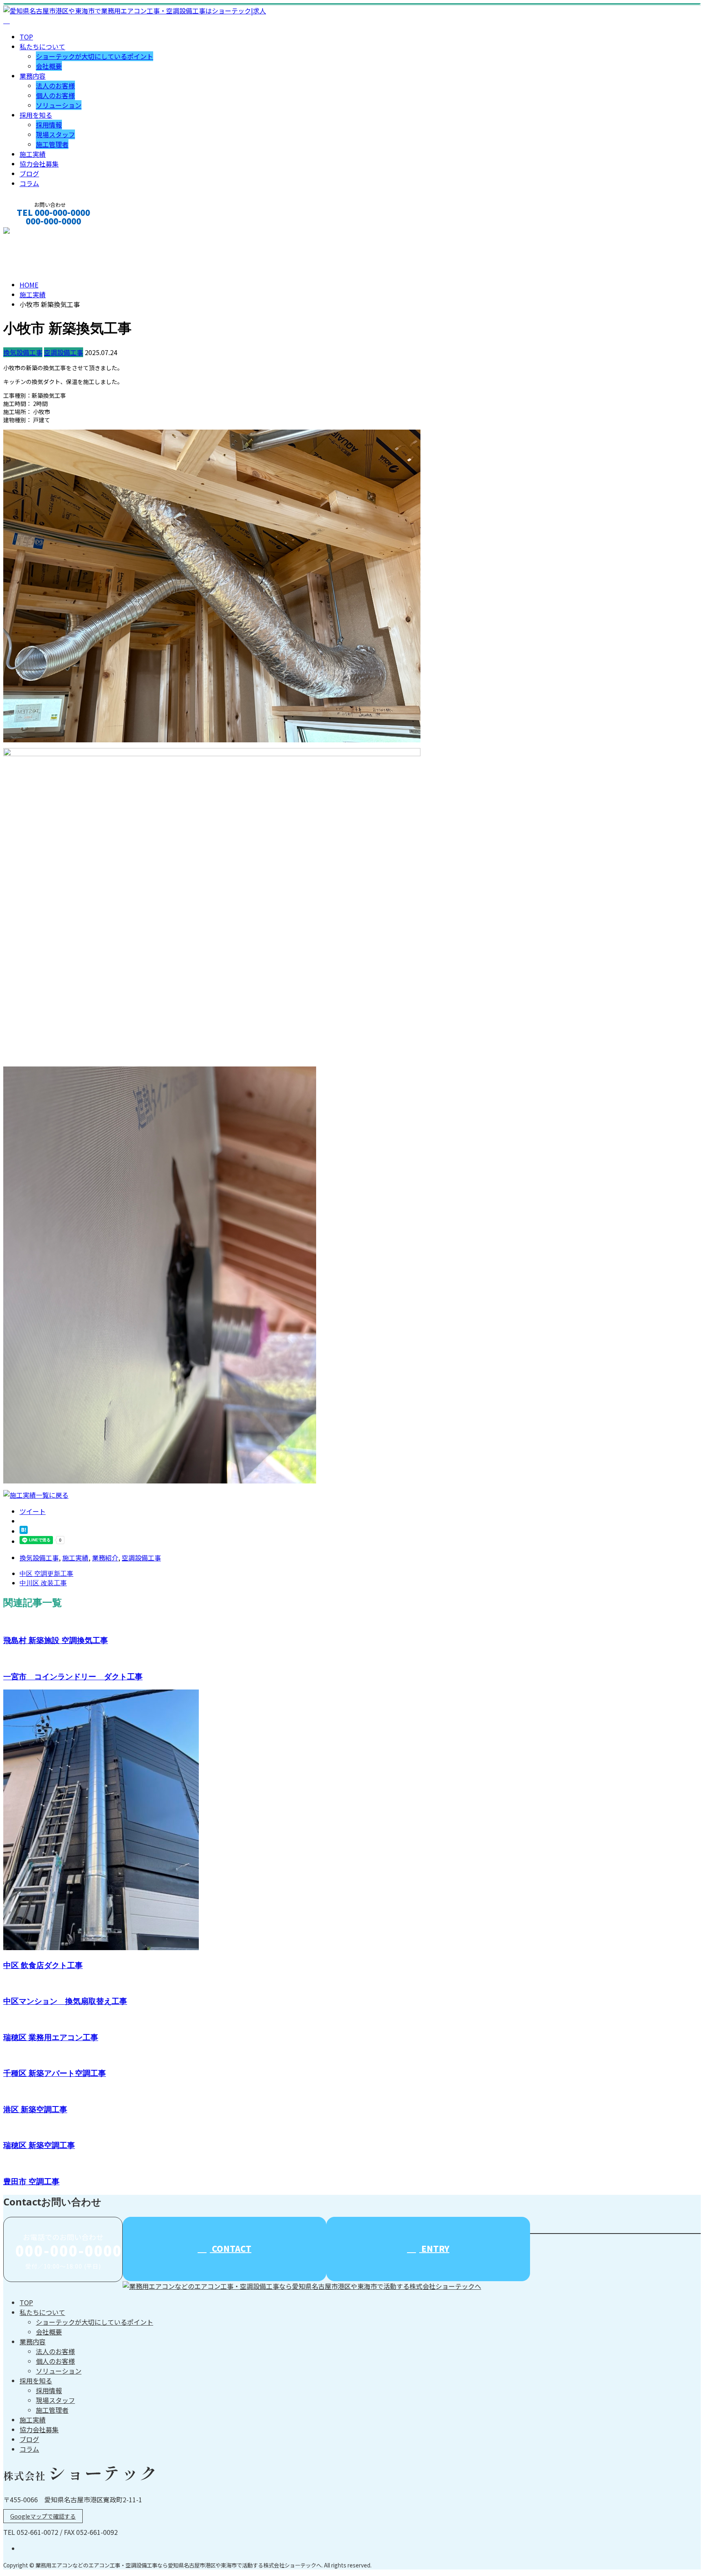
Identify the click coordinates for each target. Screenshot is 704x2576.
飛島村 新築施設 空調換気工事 (56, 1640)
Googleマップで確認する (43, 2516)
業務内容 (33, 76)
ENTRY (434, 2248)
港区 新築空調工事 (35, 2109)
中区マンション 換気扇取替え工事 (65, 2001)
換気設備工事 (23, 352)
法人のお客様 (55, 86)
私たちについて (42, 46)
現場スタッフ (55, 134)
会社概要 (49, 66)
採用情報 (49, 125)
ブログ (29, 173)
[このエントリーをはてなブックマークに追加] (24, 1531)
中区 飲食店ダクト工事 (43, 1965)
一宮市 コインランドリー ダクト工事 (73, 1676)
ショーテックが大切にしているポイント (95, 56)
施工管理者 (52, 144)
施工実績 (33, 154)
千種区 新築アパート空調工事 (55, 2073)
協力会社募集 (39, 164)
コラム (29, 183)
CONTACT (32, 232)
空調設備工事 (64, 352)
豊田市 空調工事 (31, 2181)
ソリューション (59, 105)
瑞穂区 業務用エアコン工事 (51, 2037)
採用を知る (36, 115)
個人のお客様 (55, 95)
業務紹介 (105, 1558)
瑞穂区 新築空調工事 (39, 2145)
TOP (26, 37)
